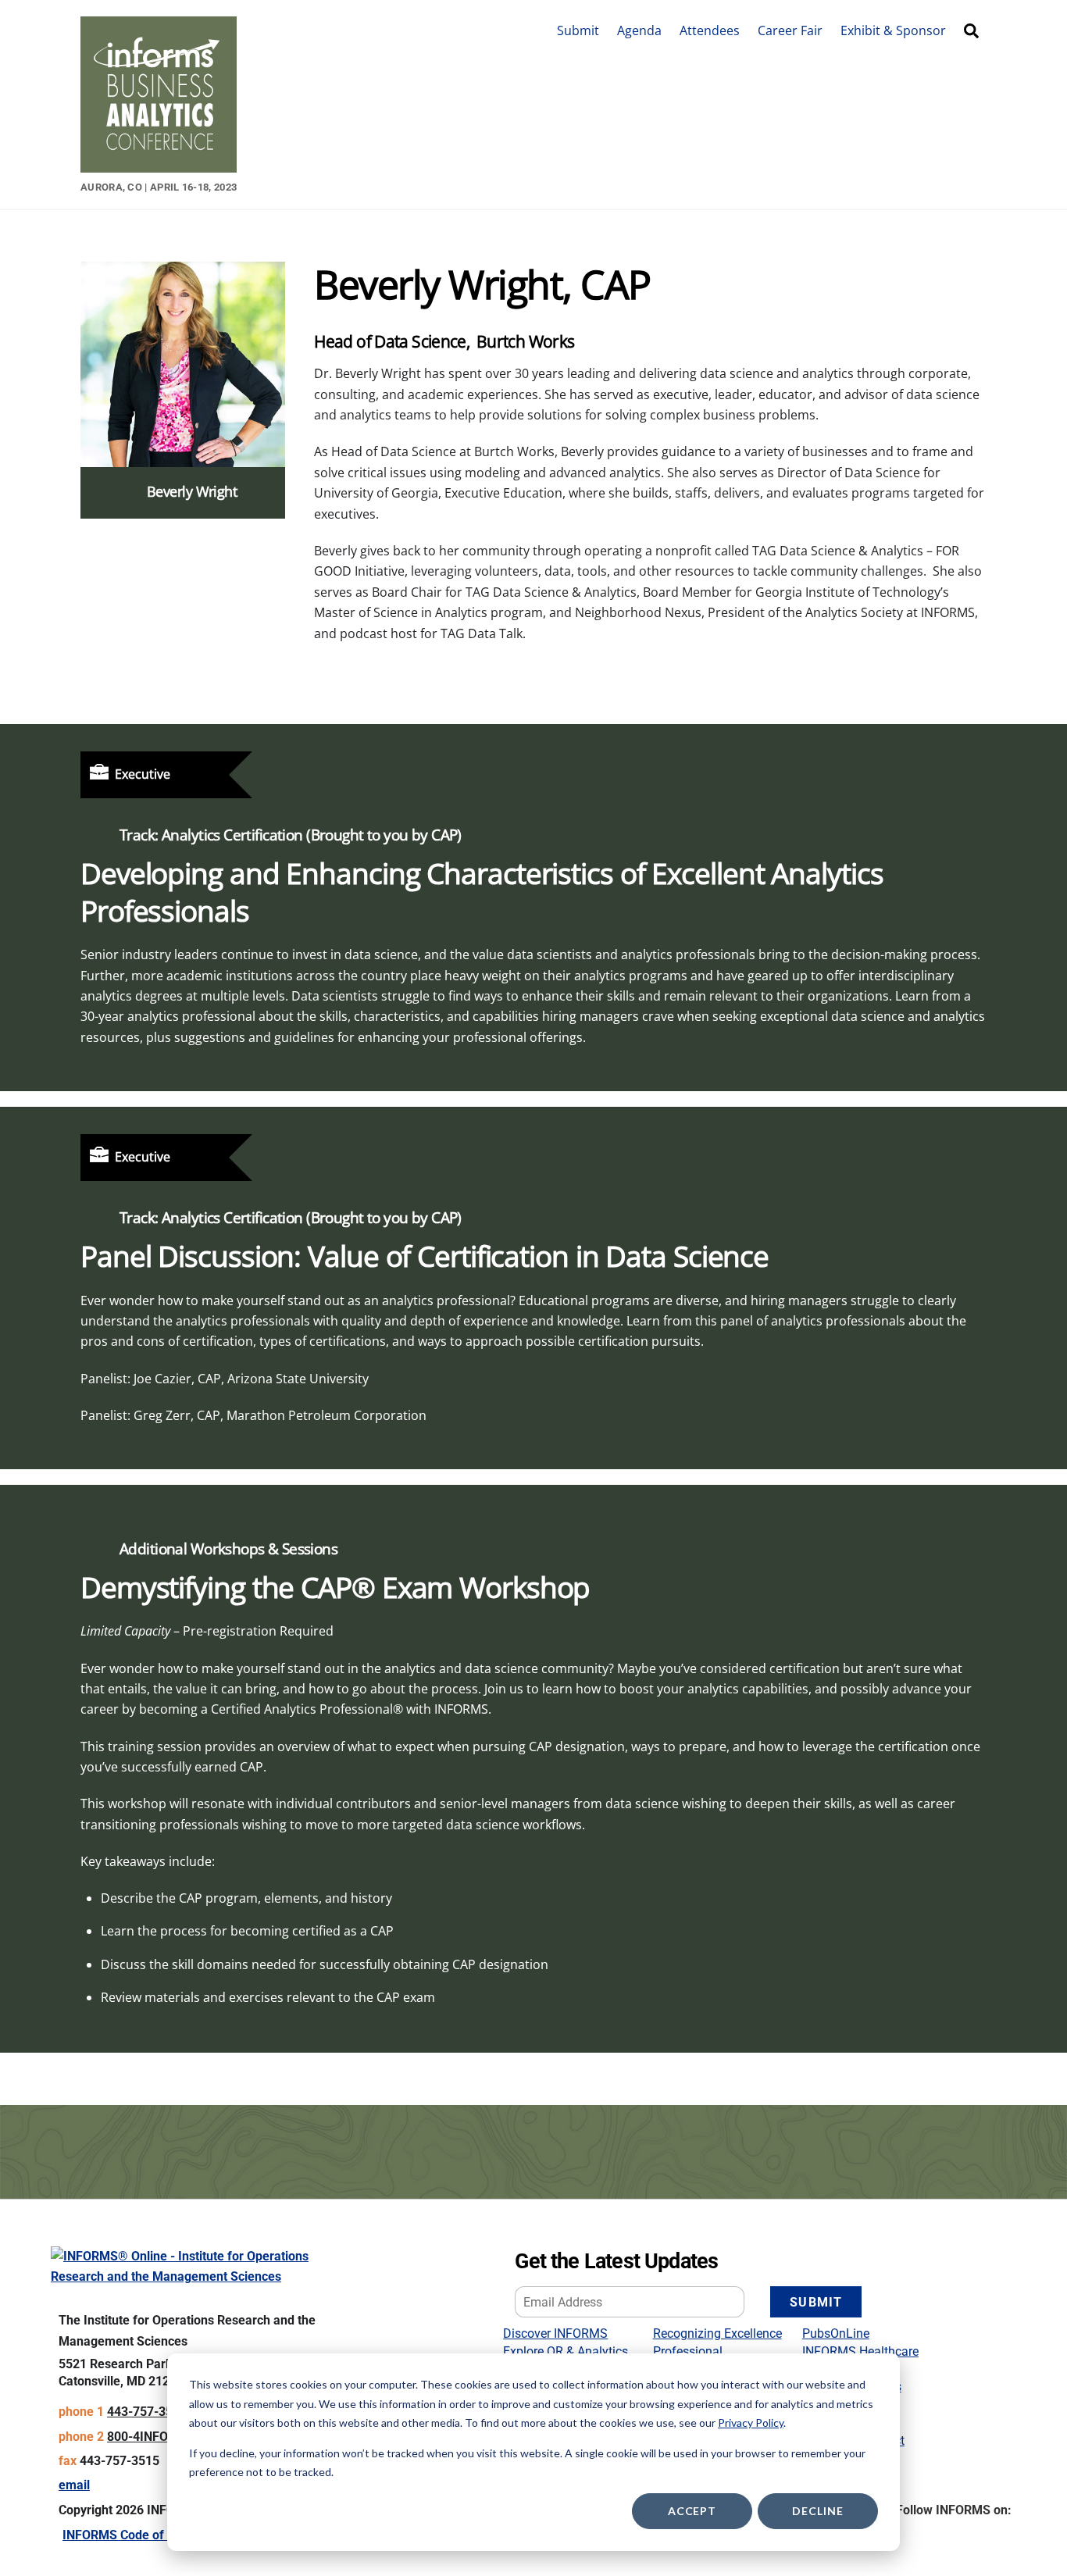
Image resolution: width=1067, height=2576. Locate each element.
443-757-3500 (147, 2412)
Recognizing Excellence (717, 2333)
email (74, 2485)
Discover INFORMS (555, 2333)
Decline (817, 2511)
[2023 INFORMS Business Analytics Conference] (159, 164)
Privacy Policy (751, 2423)
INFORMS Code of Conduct (138, 2535)
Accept (692, 2511)
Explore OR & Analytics (566, 2351)
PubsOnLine (836, 2333)
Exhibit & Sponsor (893, 30)
